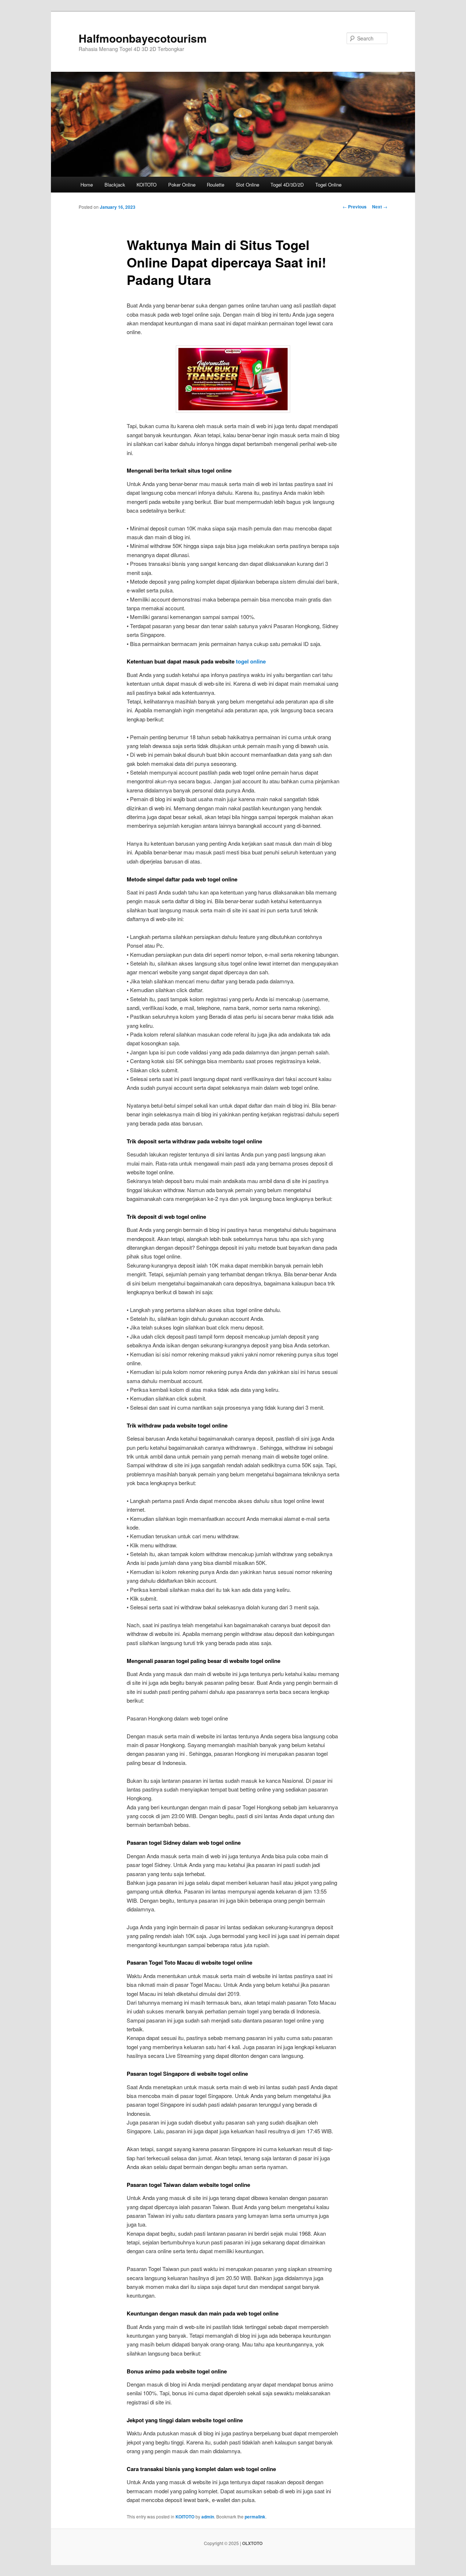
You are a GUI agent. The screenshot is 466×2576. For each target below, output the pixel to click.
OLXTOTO (252, 2543)
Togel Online (328, 185)
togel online (251, 661)
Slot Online (248, 185)
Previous (355, 207)
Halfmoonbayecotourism (143, 38)
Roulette (216, 185)
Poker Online (182, 185)
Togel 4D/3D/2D (287, 185)
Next (380, 207)
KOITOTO (147, 185)
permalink (255, 2517)
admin (208, 2517)
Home (87, 185)
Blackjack (115, 185)
